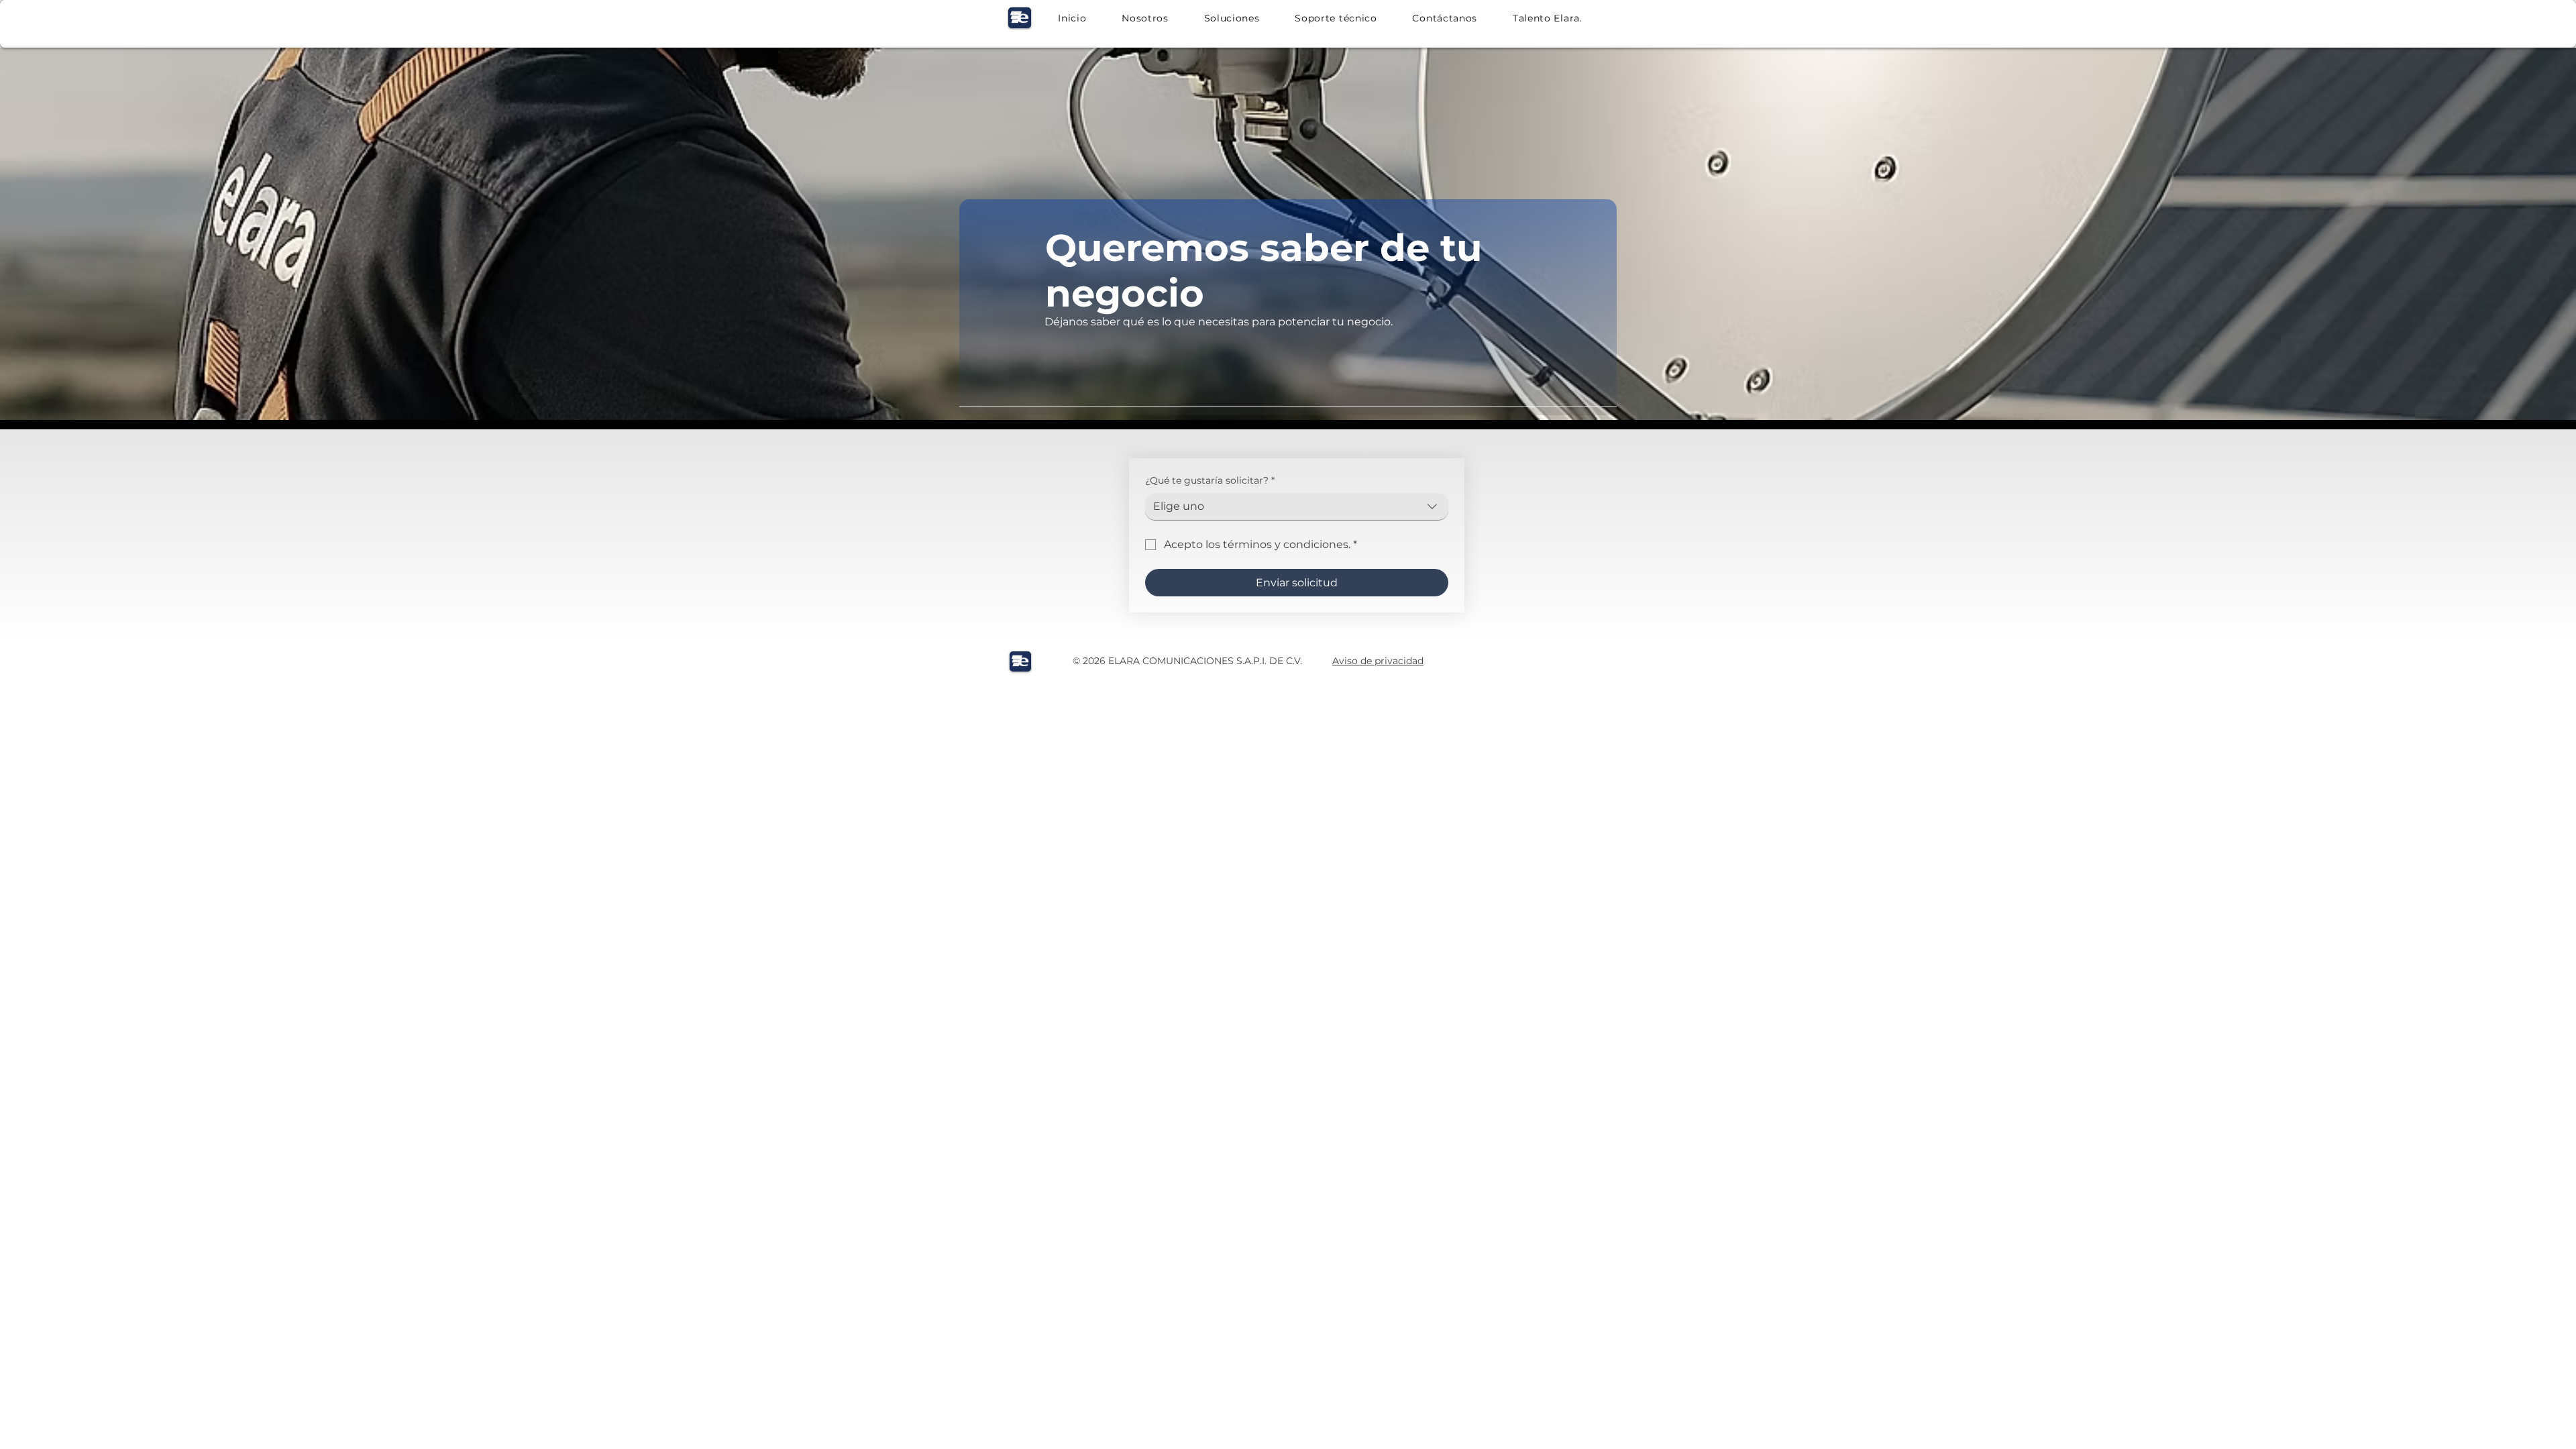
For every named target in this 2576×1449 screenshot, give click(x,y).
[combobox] (1297, 507)
